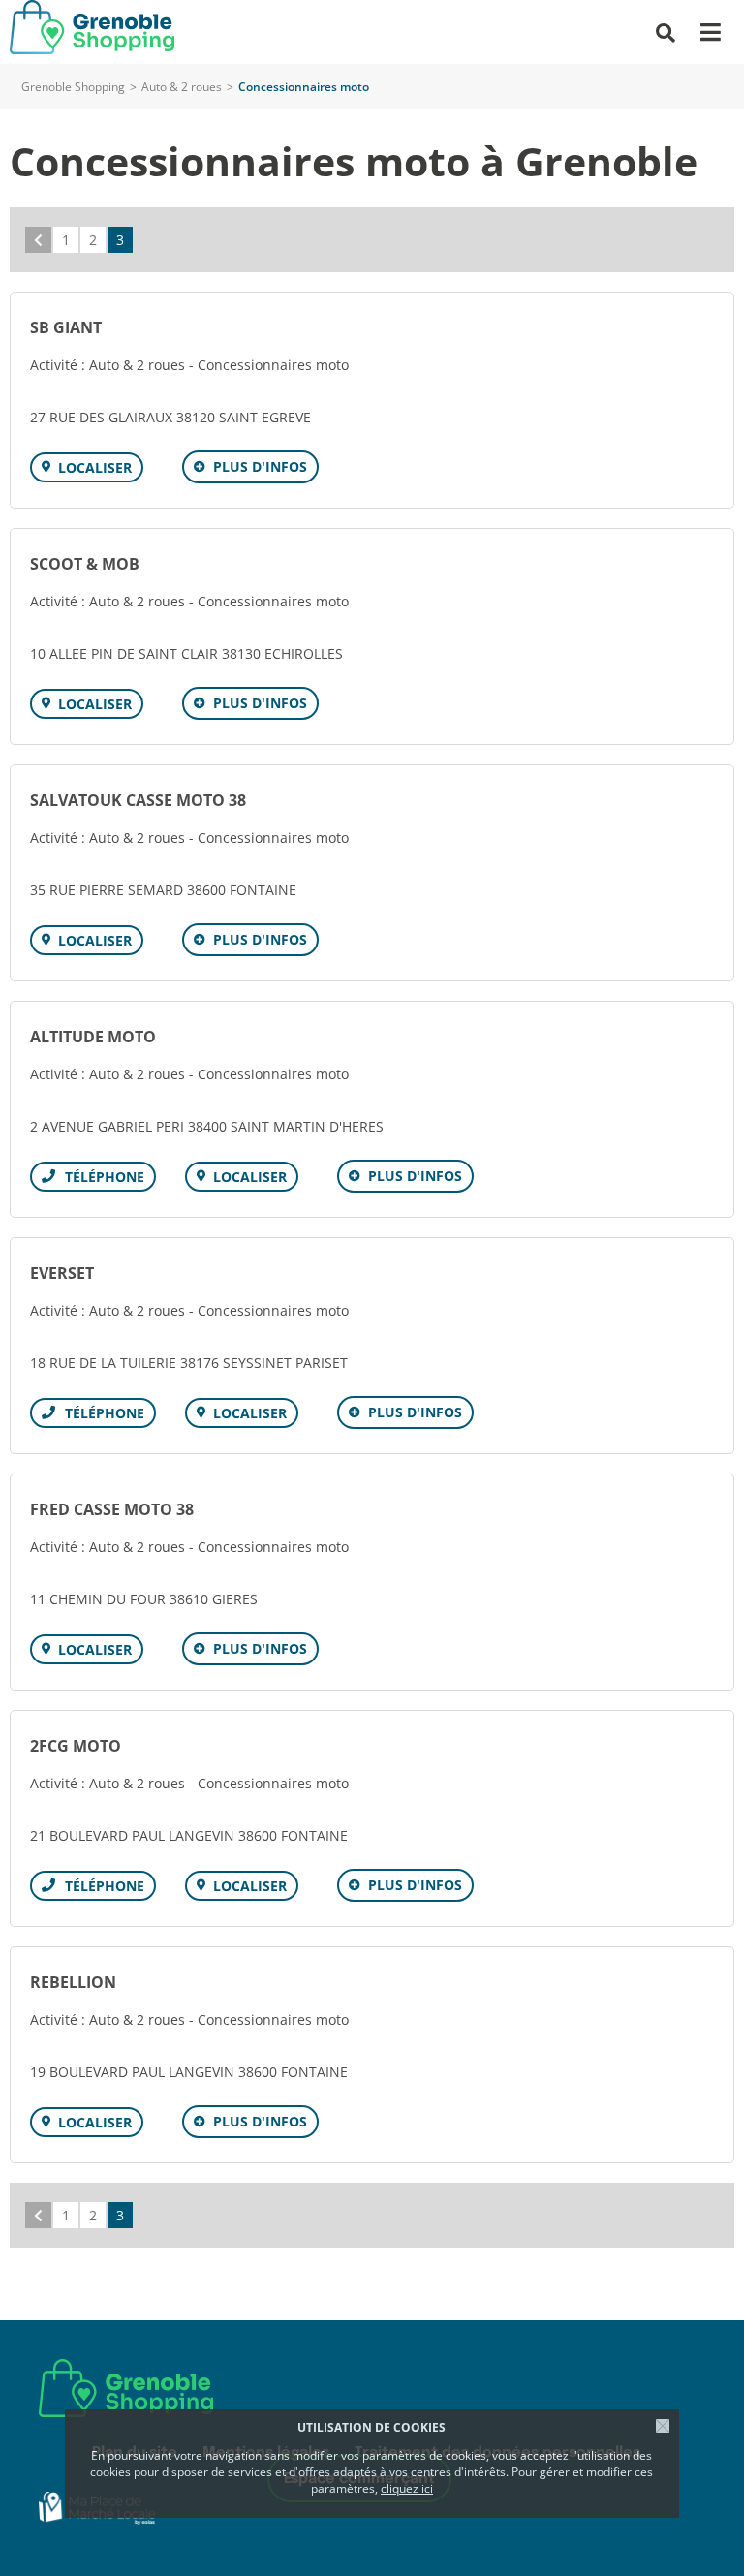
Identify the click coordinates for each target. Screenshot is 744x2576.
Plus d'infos (260, 466)
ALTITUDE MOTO (93, 1037)
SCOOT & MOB (85, 564)
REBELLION (73, 1982)
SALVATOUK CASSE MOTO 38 (138, 800)
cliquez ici (407, 2488)
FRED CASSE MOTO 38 (112, 1509)
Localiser (95, 467)
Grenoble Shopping (73, 87)
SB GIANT (66, 327)
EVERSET (62, 1273)
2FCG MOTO (76, 1746)
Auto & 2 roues (182, 87)
